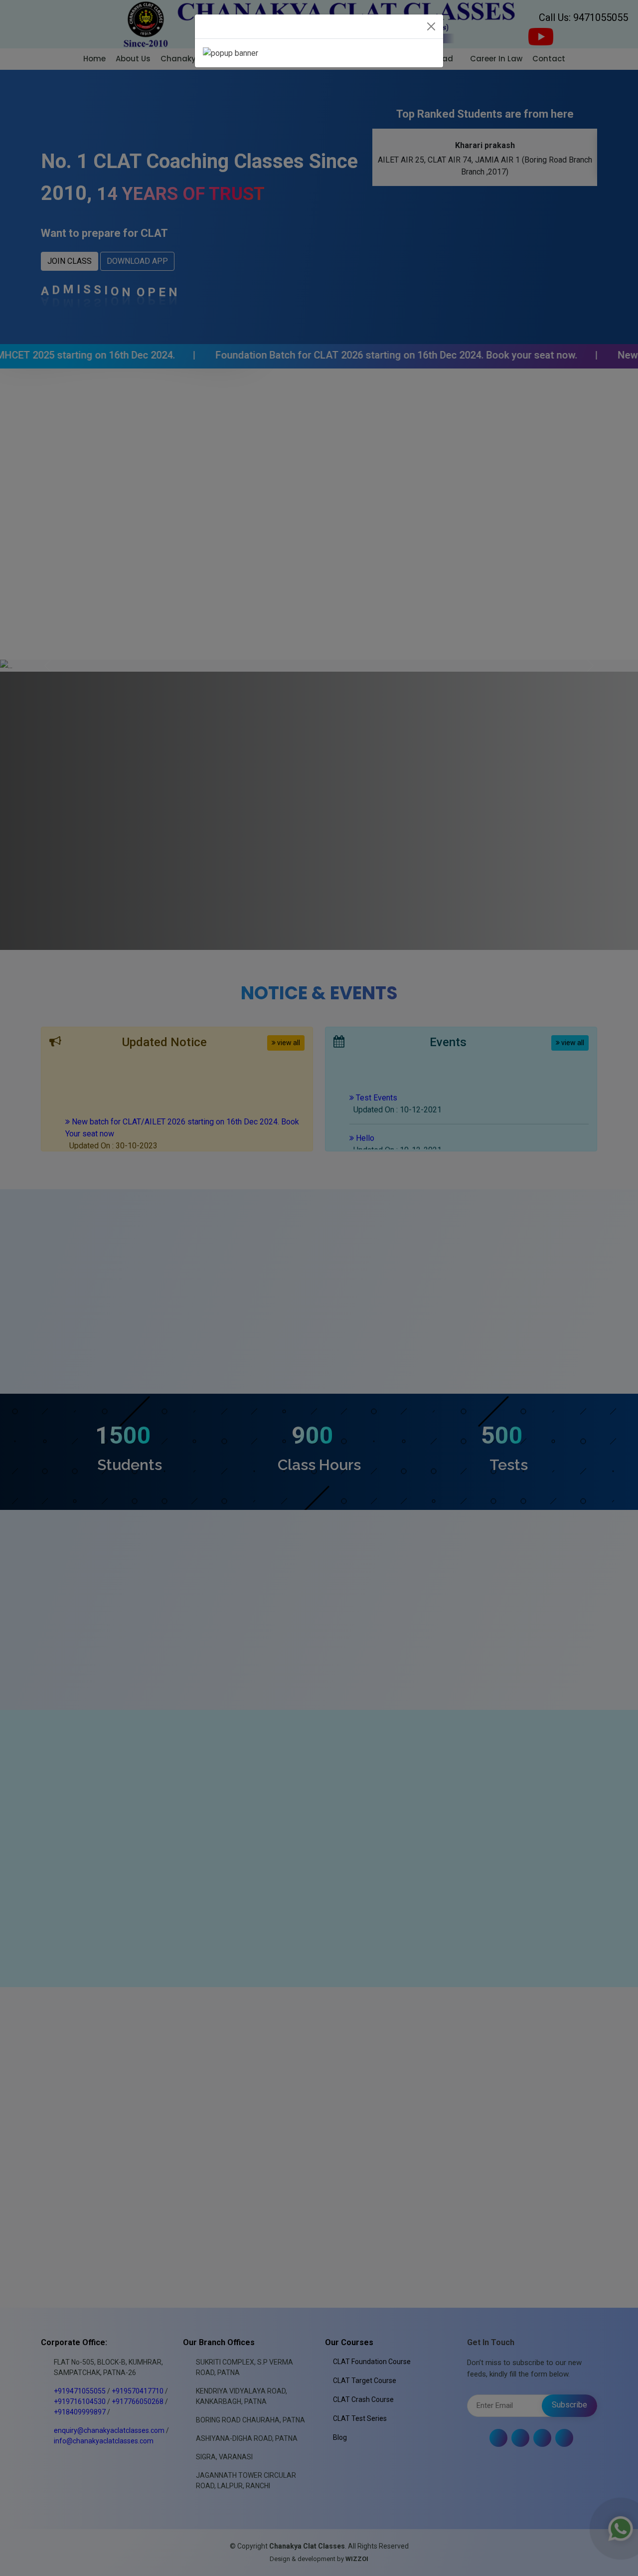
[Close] (431, 26)
